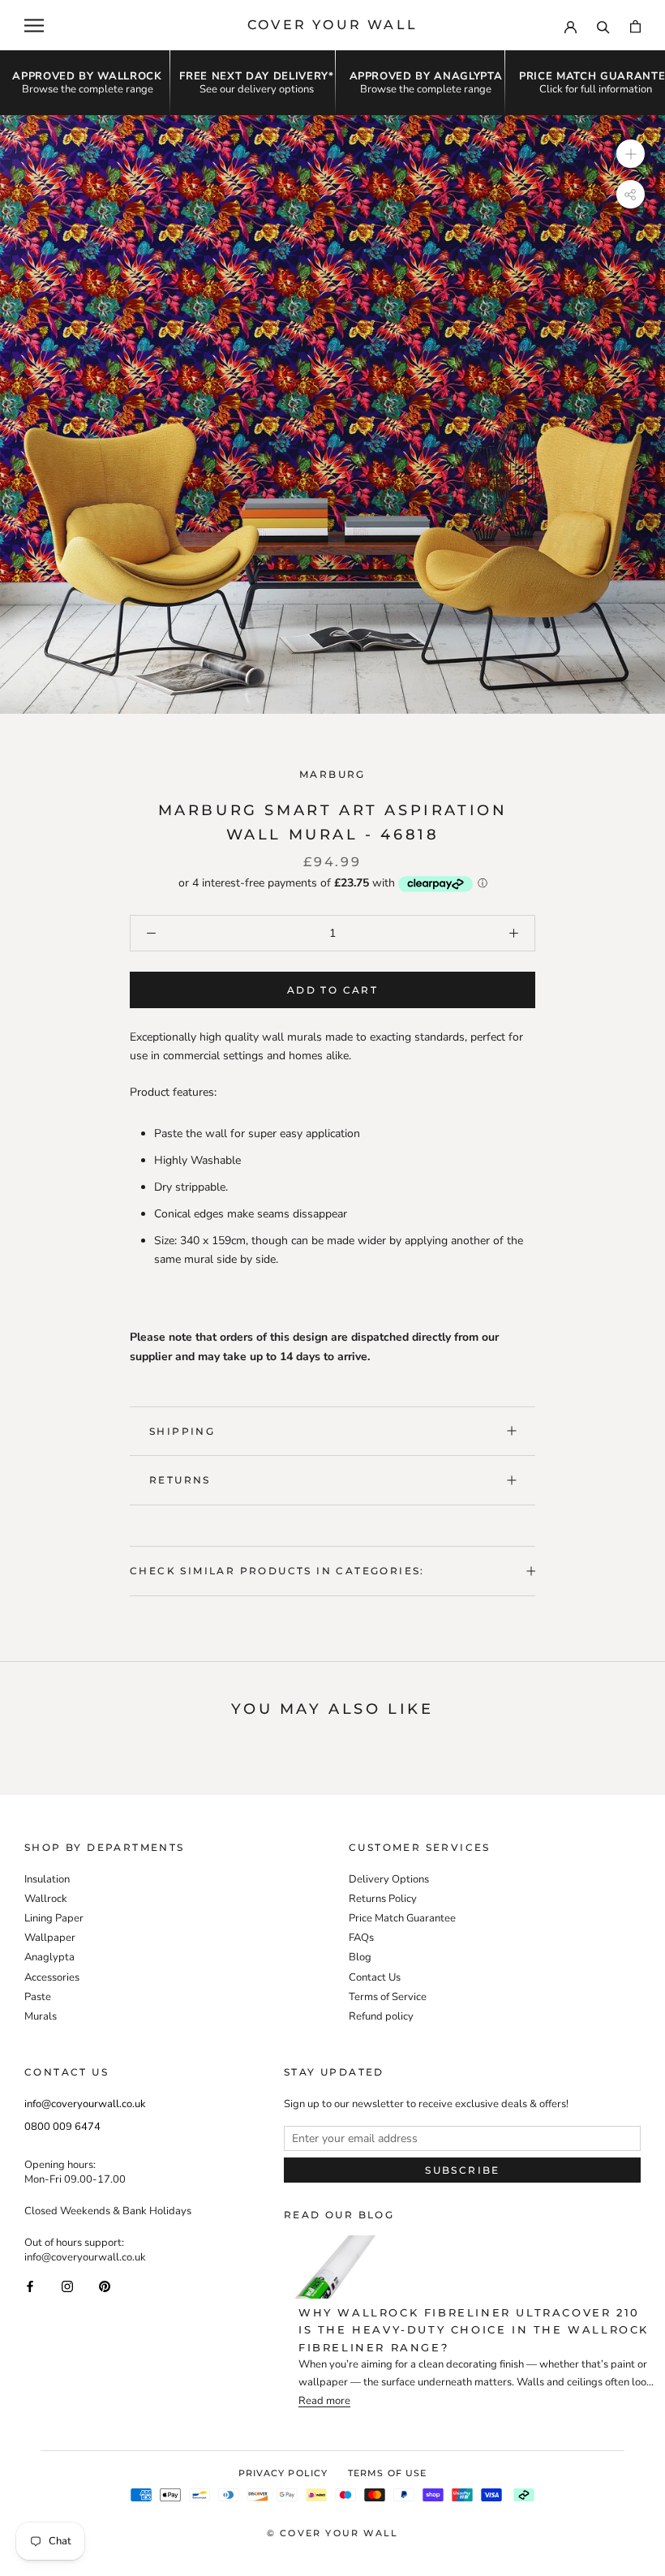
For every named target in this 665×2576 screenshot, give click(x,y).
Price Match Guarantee (402, 1918)
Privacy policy (283, 2473)
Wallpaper (50, 1938)
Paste (38, 1997)
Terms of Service (388, 1997)
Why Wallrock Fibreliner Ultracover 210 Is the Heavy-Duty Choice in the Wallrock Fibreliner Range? (474, 2330)
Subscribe (463, 2170)
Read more (324, 2401)
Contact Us (375, 1977)
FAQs (361, 1938)
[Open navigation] (34, 26)
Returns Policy (383, 1899)
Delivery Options (389, 1879)
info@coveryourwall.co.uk (85, 2104)
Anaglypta (49, 1957)
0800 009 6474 (62, 2127)
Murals (41, 2016)
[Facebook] (30, 2285)
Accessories (52, 1977)
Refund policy (381, 2016)
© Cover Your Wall (332, 2533)
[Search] (603, 25)
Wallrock (46, 1899)
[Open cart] (635, 26)
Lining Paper (54, 1918)
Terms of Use (387, 2473)
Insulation (47, 1879)
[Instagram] (67, 2285)
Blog (360, 1957)
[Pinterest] (105, 2285)
